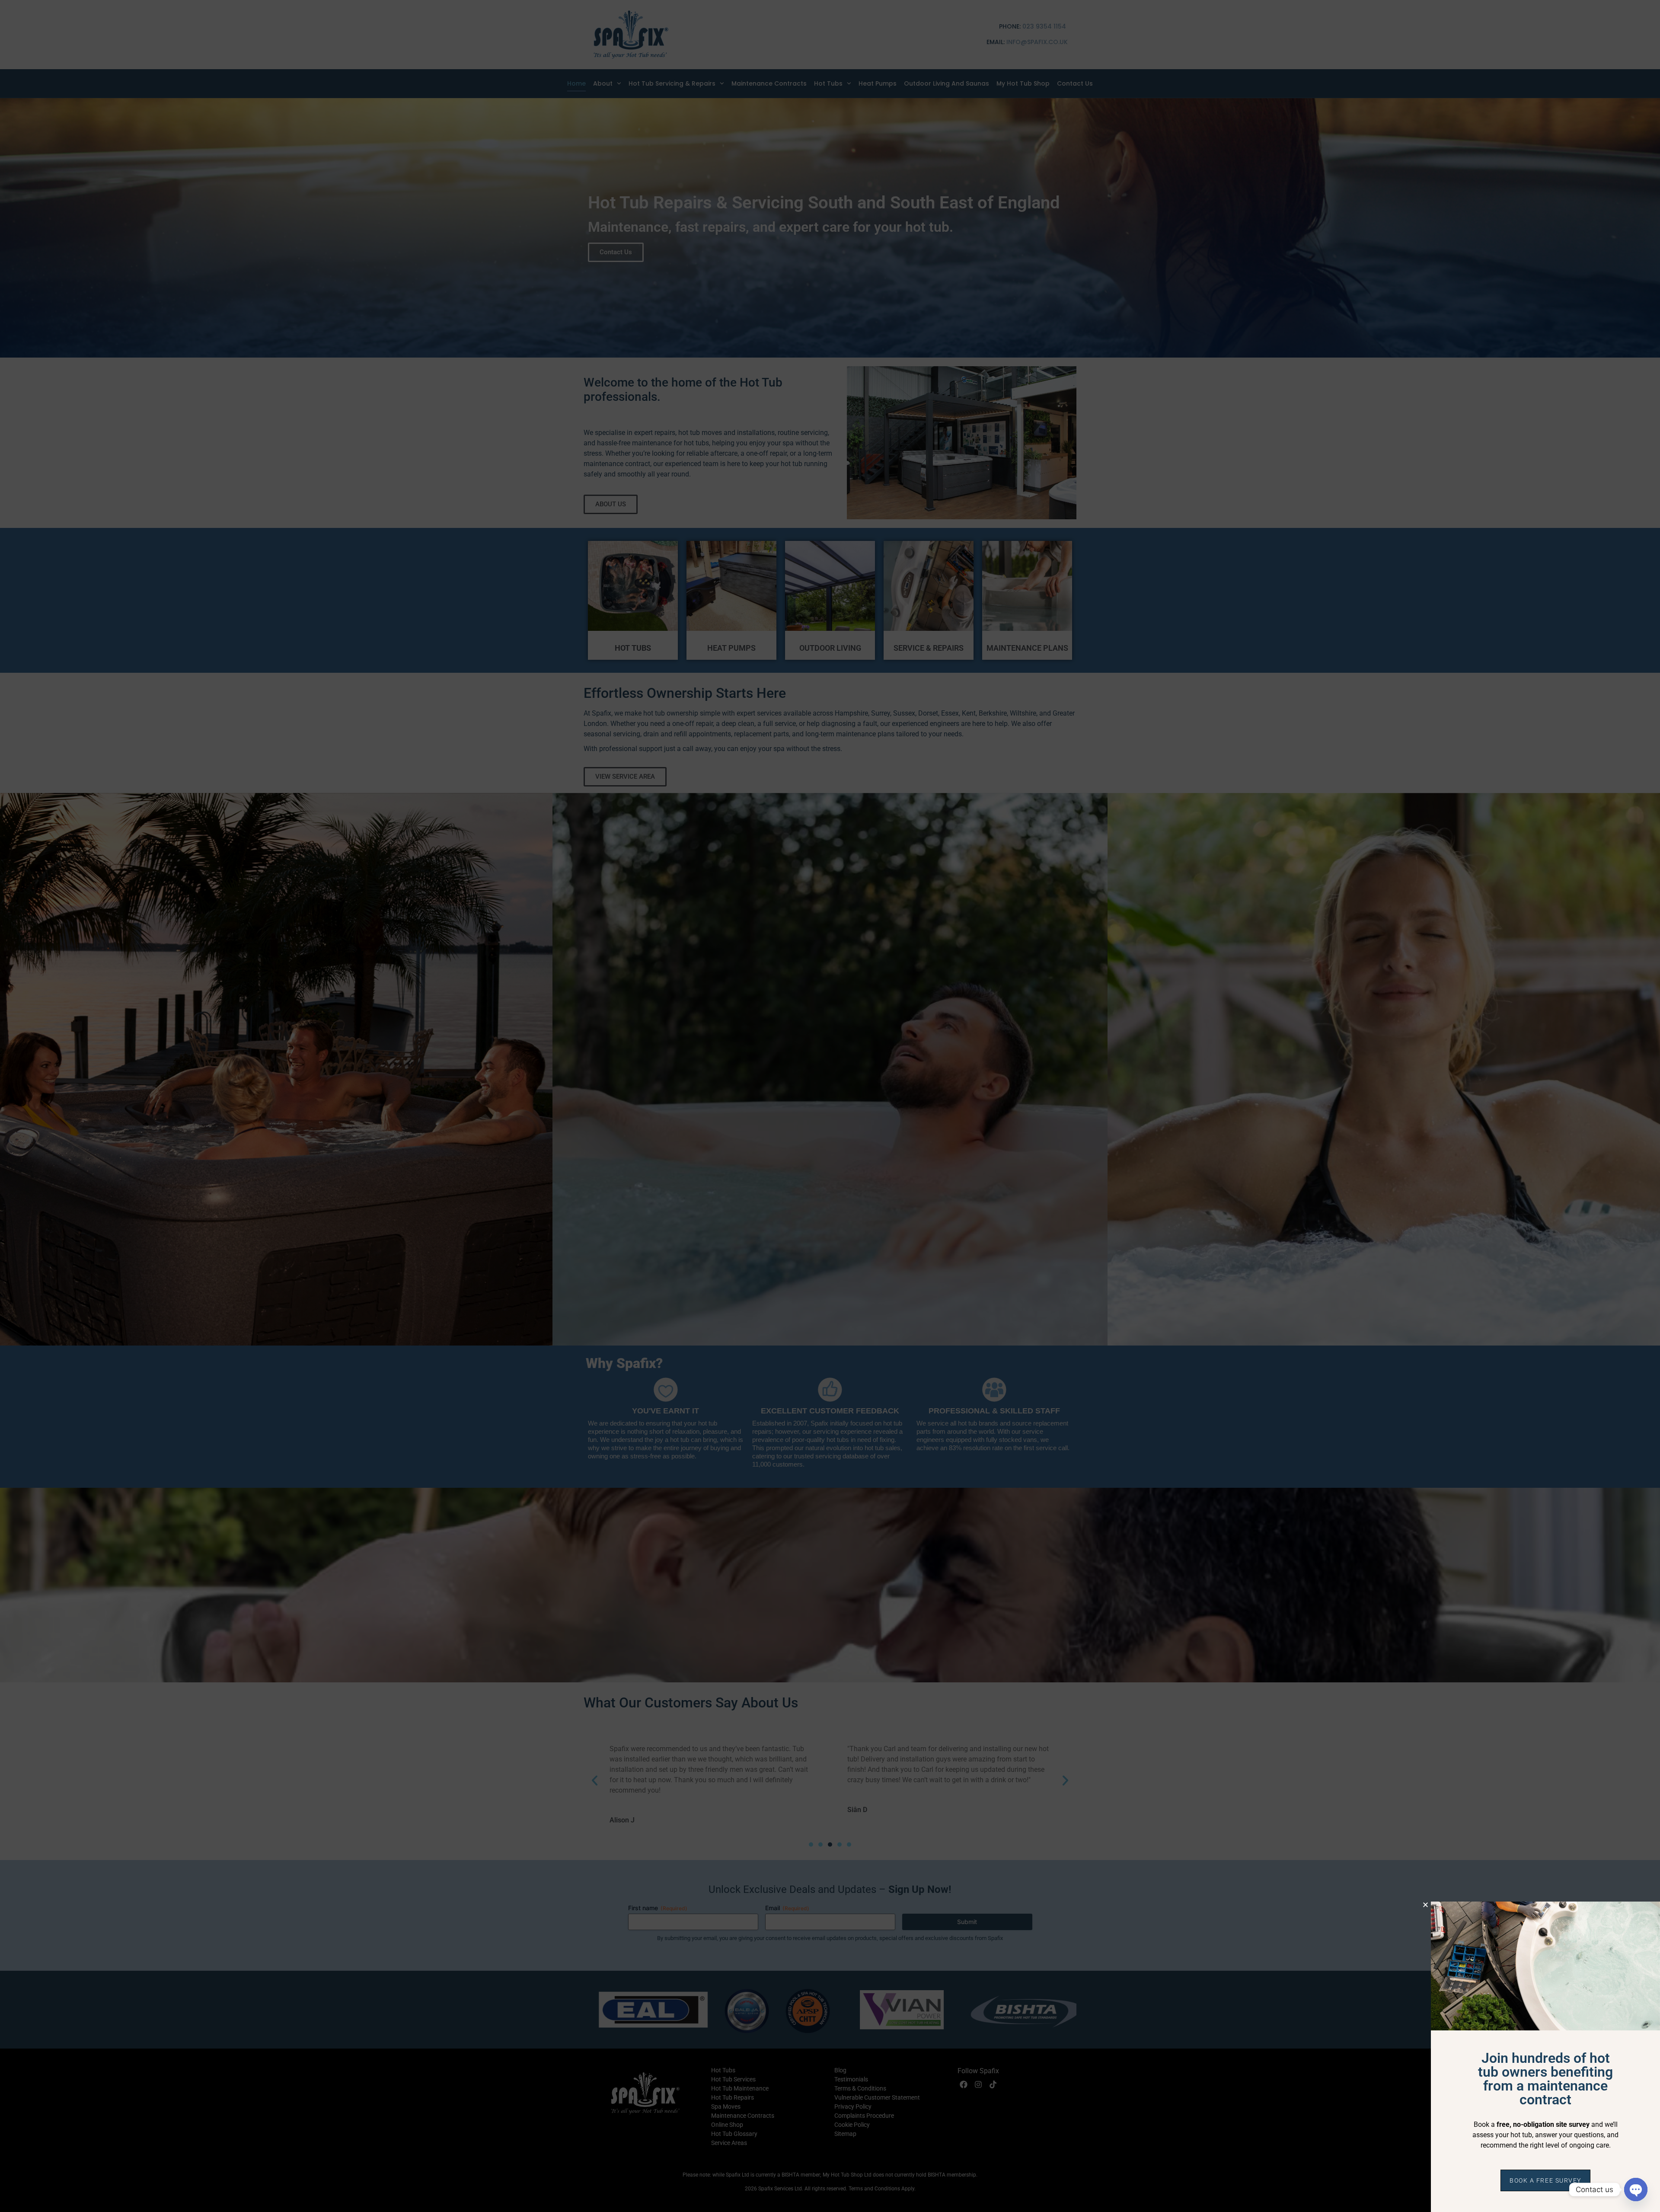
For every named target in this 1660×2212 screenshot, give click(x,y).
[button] (1425, 1905)
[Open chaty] (1636, 2190)
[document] (830, 1106)
